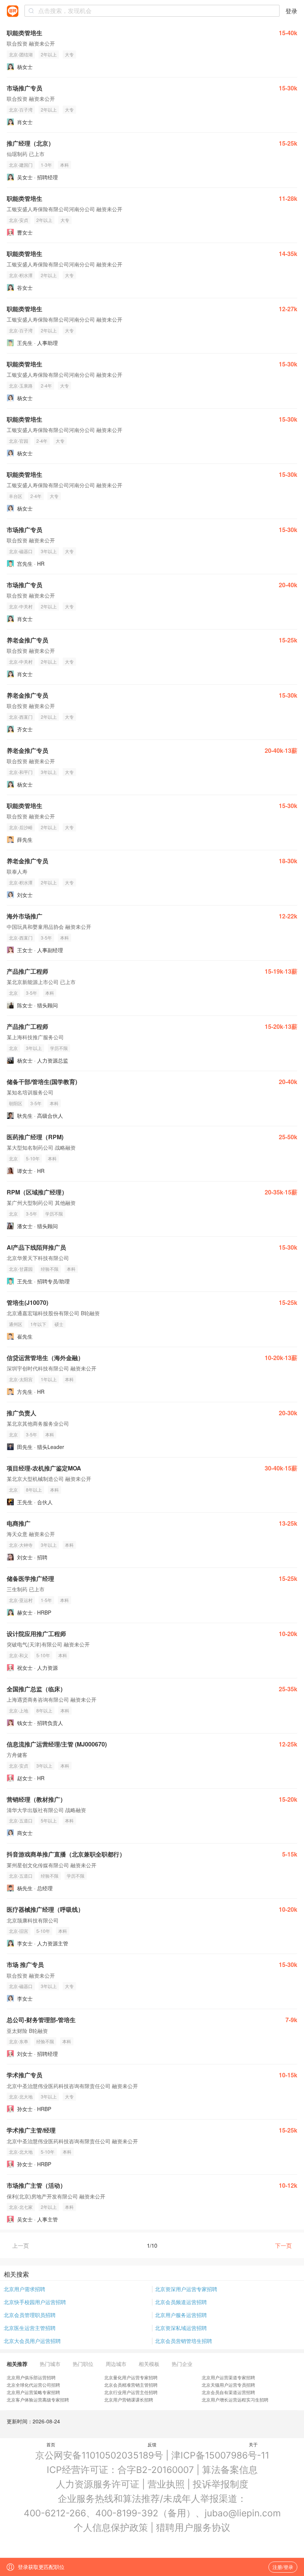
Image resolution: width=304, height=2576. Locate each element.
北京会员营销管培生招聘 (184, 2341)
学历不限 (59, 1048)
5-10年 (33, 1158)
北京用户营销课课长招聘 (129, 2399)
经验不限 (50, 1269)
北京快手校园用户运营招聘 (35, 2302)
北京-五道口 (21, 1820)
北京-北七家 (21, 2207)
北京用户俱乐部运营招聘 (31, 2377)
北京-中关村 (21, 606)
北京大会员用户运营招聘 (32, 2341)
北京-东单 (19, 2041)
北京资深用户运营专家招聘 (186, 2289)
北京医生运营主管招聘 (30, 2328)
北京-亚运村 (21, 1600)
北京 (13, 993)
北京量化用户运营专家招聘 (131, 2377)
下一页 (283, 2245)
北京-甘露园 (21, 1269)
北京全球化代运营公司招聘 (33, 2385)
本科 (65, 165)
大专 (69, 54)
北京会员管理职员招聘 (30, 2315)
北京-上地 (19, 1710)
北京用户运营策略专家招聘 (33, 2392)
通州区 (16, 1324)
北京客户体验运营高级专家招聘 (38, 2399)
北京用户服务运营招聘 (181, 2315)
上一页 (21, 2245)
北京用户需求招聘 (24, 2289)
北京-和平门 (21, 772)
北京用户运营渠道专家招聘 (228, 2377)
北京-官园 (19, 441)
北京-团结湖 (21, 54)
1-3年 (46, 165)
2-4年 (46, 385)
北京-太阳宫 (21, 1379)
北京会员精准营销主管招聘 (131, 2385)
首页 (51, 2444)
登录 (291, 11)
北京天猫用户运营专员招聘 (228, 2385)
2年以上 (49, 54)
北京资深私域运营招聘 (181, 2328)
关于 (253, 2444)
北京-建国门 (21, 165)
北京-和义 (19, 1655)
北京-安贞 (19, 220)
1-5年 (46, 1600)
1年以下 (38, 1324)
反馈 (152, 2444)
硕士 (59, 1324)
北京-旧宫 (19, 1931)
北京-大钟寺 (21, 1545)
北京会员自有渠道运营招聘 (228, 2392)
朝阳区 (16, 1103)
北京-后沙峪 (21, 827)
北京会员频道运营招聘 (181, 2302)
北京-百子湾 (21, 109)
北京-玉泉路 (21, 385)
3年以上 (49, 551)
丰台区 (16, 496)
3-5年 (46, 938)
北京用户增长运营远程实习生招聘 (235, 2399)
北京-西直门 (21, 717)
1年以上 (49, 1379)
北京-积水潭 (21, 275)
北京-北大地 (21, 2096)
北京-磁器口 (21, 551)
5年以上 (49, 1820)
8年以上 (34, 1490)
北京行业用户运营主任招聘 (131, 2392)
